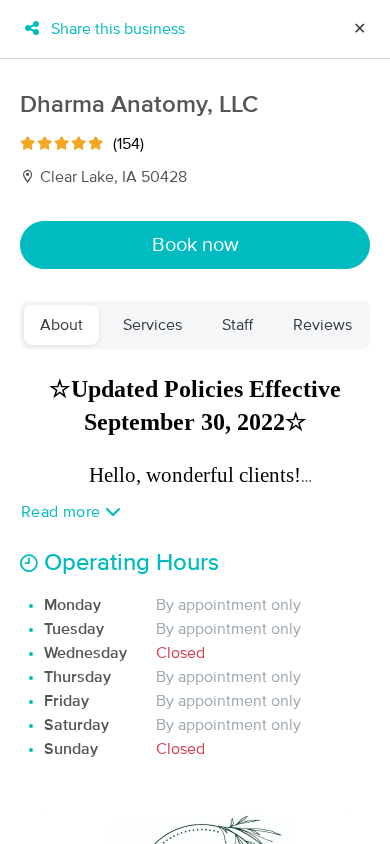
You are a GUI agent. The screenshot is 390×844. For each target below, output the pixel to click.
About (61, 325)
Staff (237, 325)
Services (152, 325)
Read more (63, 512)
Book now (195, 245)
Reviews (322, 325)
